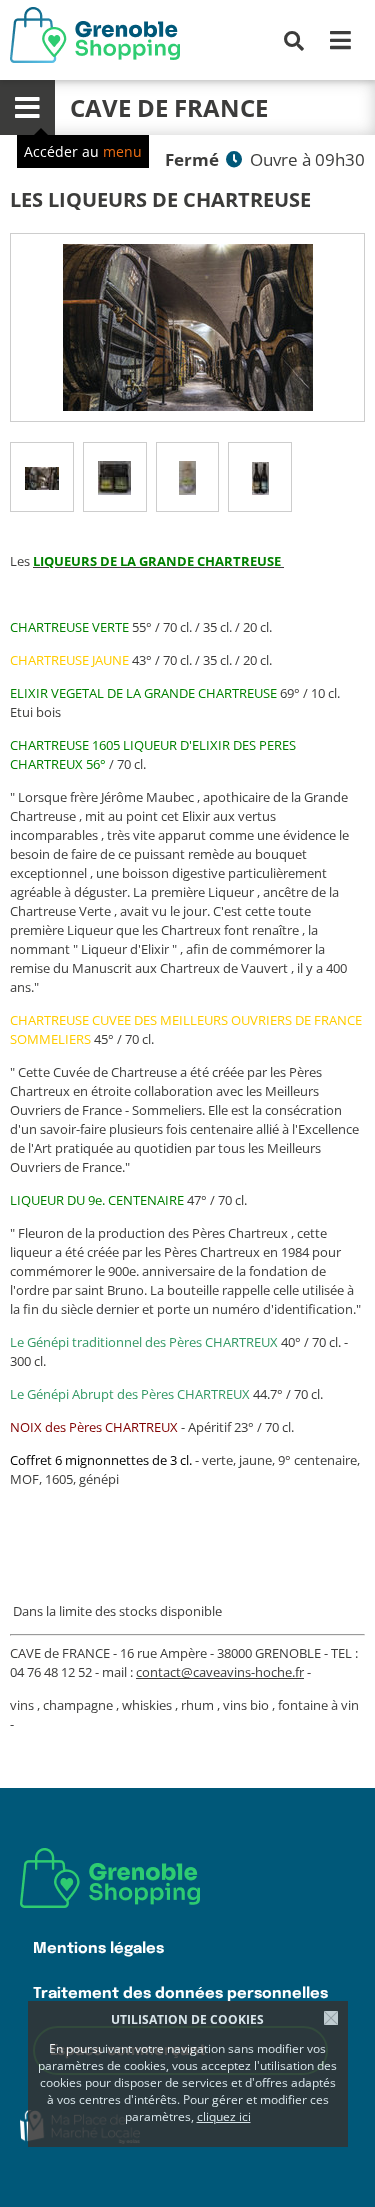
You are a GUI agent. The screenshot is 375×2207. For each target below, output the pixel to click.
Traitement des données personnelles (180, 1993)
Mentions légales (98, 1948)
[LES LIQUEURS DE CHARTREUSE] (187, 327)
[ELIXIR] (187, 477)
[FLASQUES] (114, 477)
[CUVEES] (260, 477)
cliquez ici (224, 2116)
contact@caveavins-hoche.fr (220, 1672)
